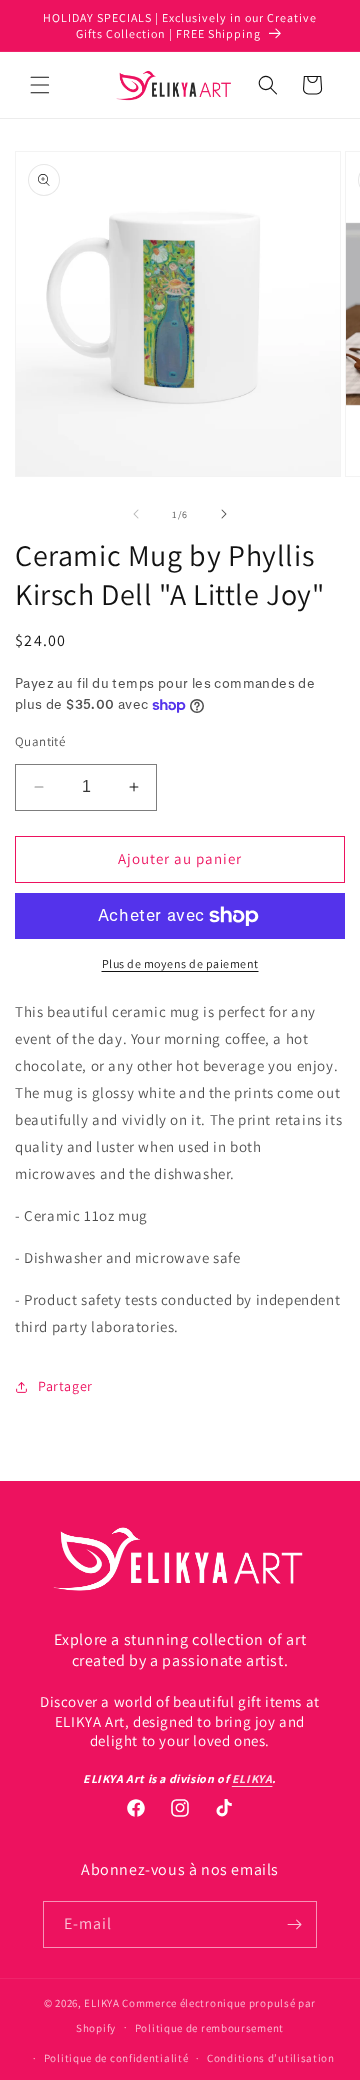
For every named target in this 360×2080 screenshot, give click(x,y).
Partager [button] (65, 1386)
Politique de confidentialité (116, 2058)
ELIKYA (101, 2003)
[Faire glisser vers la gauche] (136, 514)
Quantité (40, 741)
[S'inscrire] (294, 1924)
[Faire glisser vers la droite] (224, 514)
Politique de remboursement (209, 2028)
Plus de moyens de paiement (180, 963)
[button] (40, 85)
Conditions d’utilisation (271, 2058)
